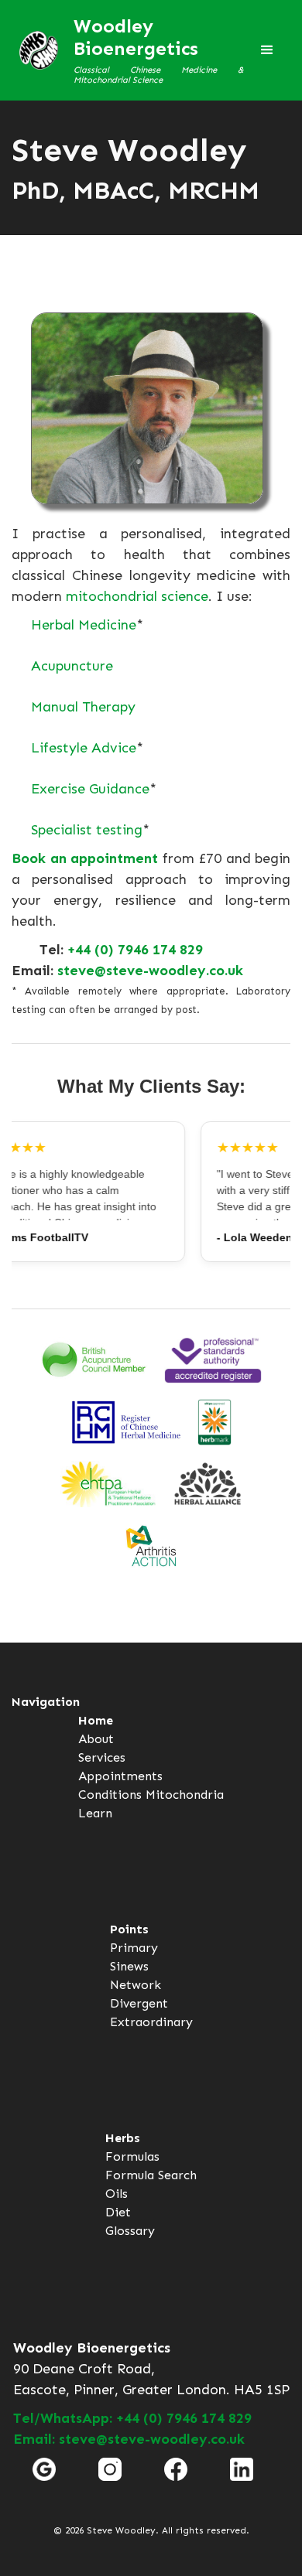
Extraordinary (151, 2022)
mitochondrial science (137, 596)
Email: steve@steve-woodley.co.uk (129, 2439)
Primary (134, 1948)
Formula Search (151, 2175)
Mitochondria (185, 1795)
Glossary (130, 2231)
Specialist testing (87, 830)
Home (96, 1720)
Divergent (139, 2003)
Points (129, 1929)
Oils (117, 2194)
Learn (95, 1813)
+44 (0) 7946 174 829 (135, 950)
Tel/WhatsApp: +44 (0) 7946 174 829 (132, 2418)
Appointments (120, 1776)
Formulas (132, 2156)
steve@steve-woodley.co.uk (150, 971)
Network (136, 1985)
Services (102, 1757)
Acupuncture (72, 666)
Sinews (129, 1966)
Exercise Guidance (90, 789)
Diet (118, 2212)
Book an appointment (85, 858)
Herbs (123, 2138)
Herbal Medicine (84, 625)
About (96, 1739)
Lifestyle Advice (84, 748)
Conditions (110, 1795)
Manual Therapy (83, 707)
